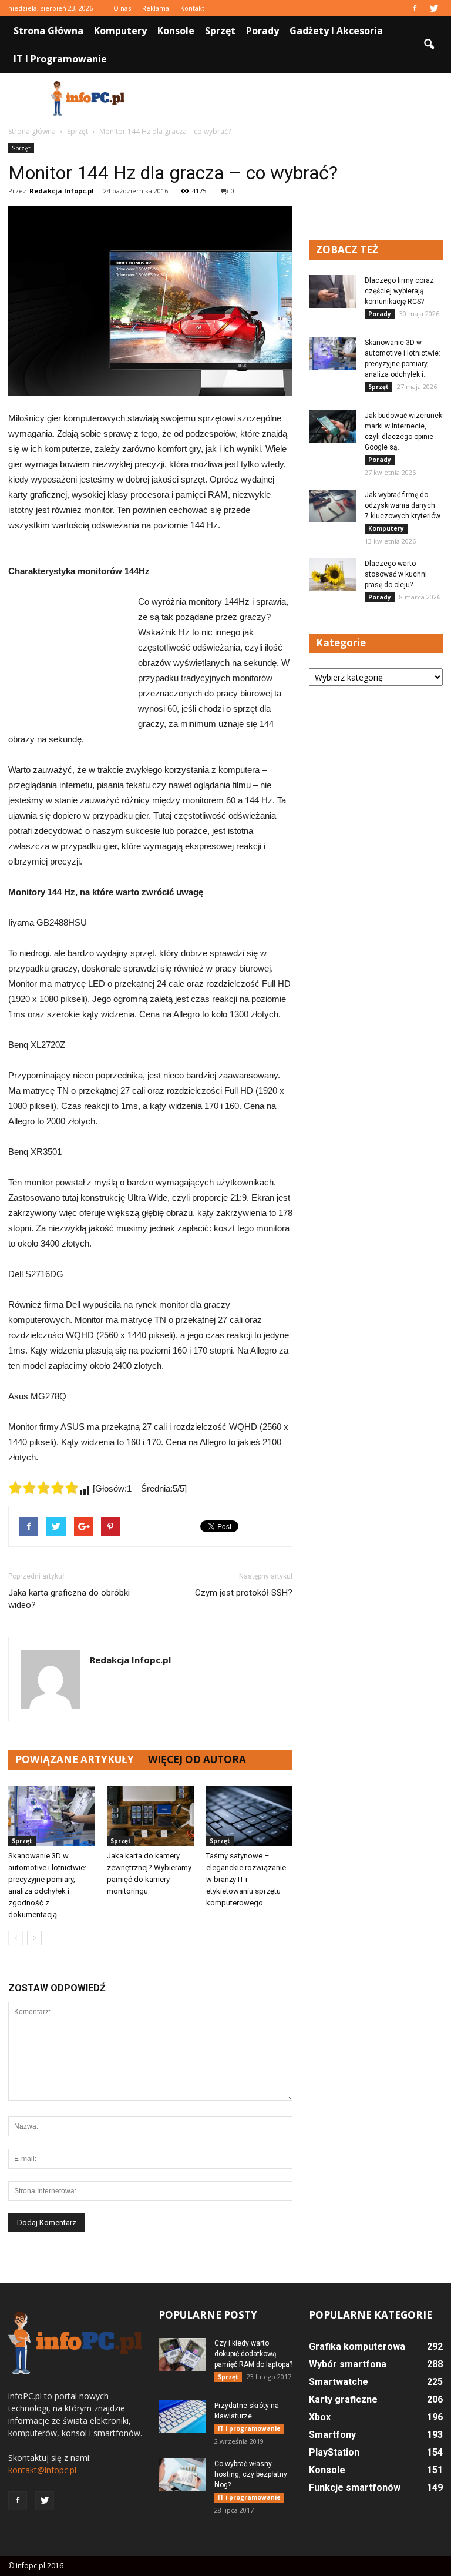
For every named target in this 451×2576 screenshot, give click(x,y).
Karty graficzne (343, 2399)
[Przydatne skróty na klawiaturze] (182, 2417)
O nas (122, 8)
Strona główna (48, 31)
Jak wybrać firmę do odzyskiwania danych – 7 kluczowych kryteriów (403, 505)
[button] (429, 45)
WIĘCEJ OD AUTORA (197, 1759)
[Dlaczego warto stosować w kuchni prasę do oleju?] (332, 575)
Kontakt (192, 8)
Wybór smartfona (348, 2364)
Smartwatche (339, 2382)
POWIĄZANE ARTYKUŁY (75, 1759)
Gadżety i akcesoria (336, 31)
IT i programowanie (60, 59)
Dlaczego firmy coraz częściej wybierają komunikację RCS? (399, 291)
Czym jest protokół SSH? (244, 1593)
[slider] (43, 1488)
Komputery (120, 31)
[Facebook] (415, 8)
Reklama (156, 8)
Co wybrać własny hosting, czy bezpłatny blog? (251, 2474)
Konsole (176, 31)
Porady (262, 31)
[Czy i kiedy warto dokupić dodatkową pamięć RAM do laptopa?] (182, 2354)
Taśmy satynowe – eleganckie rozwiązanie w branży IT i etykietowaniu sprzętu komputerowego (246, 1879)
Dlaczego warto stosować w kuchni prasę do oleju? (396, 574)
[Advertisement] (305, 99)
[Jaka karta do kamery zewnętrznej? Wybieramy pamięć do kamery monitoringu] (150, 1816)
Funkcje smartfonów (355, 2488)
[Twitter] (434, 8)
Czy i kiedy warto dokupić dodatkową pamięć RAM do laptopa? (253, 2354)
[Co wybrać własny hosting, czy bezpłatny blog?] (182, 2475)
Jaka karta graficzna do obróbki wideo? (69, 1599)
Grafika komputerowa (357, 2346)
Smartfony (332, 2435)
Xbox (320, 2417)
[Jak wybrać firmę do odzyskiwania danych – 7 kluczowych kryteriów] (332, 506)
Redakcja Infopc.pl (62, 191)
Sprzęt (220, 31)
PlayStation (334, 2452)
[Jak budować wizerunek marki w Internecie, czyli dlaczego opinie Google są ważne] (332, 427)
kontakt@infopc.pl (42, 2470)
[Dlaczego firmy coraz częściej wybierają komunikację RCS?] (332, 292)
